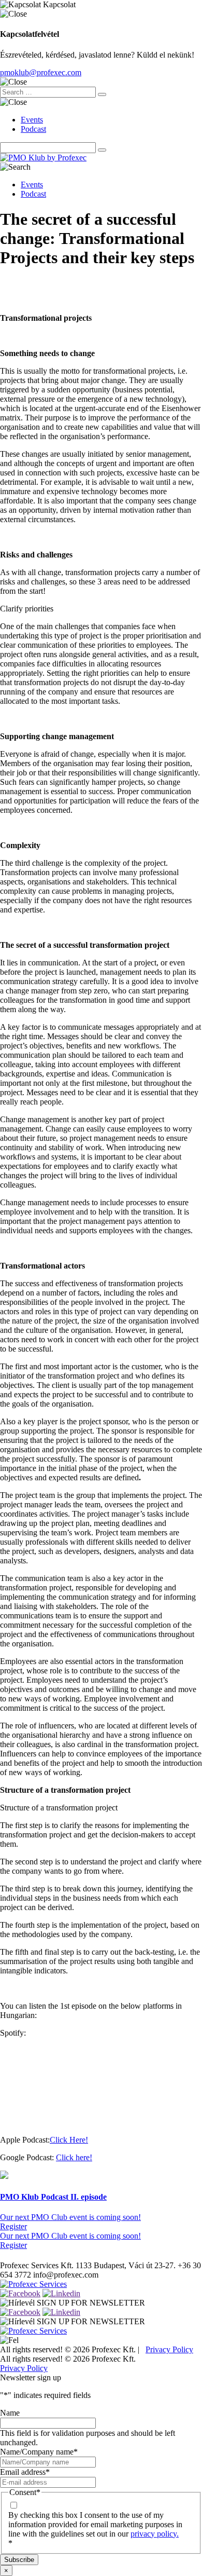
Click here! (74, 2157)
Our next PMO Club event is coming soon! (70, 2217)
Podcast (33, 129)
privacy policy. (155, 2534)
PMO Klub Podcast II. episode (53, 2197)
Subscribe (19, 2560)
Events (32, 120)
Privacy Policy (169, 2349)
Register (13, 2226)
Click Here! (69, 2140)
